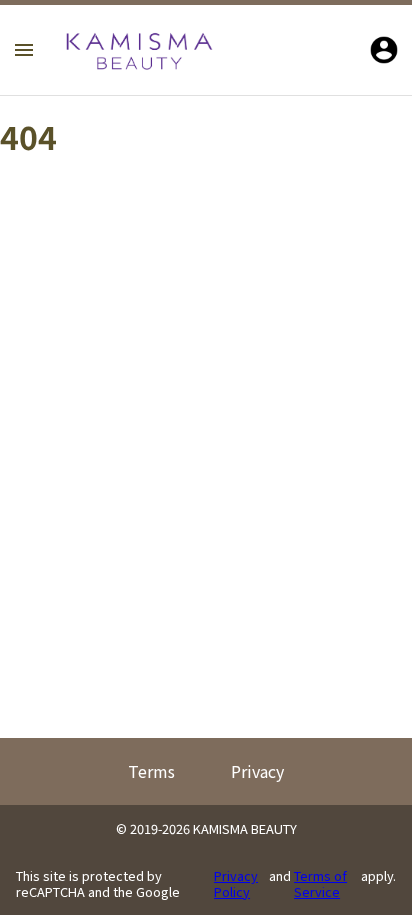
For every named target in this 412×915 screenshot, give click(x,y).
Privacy (257, 771)
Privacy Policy (236, 883)
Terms (151, 771)
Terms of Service (320, 883)
